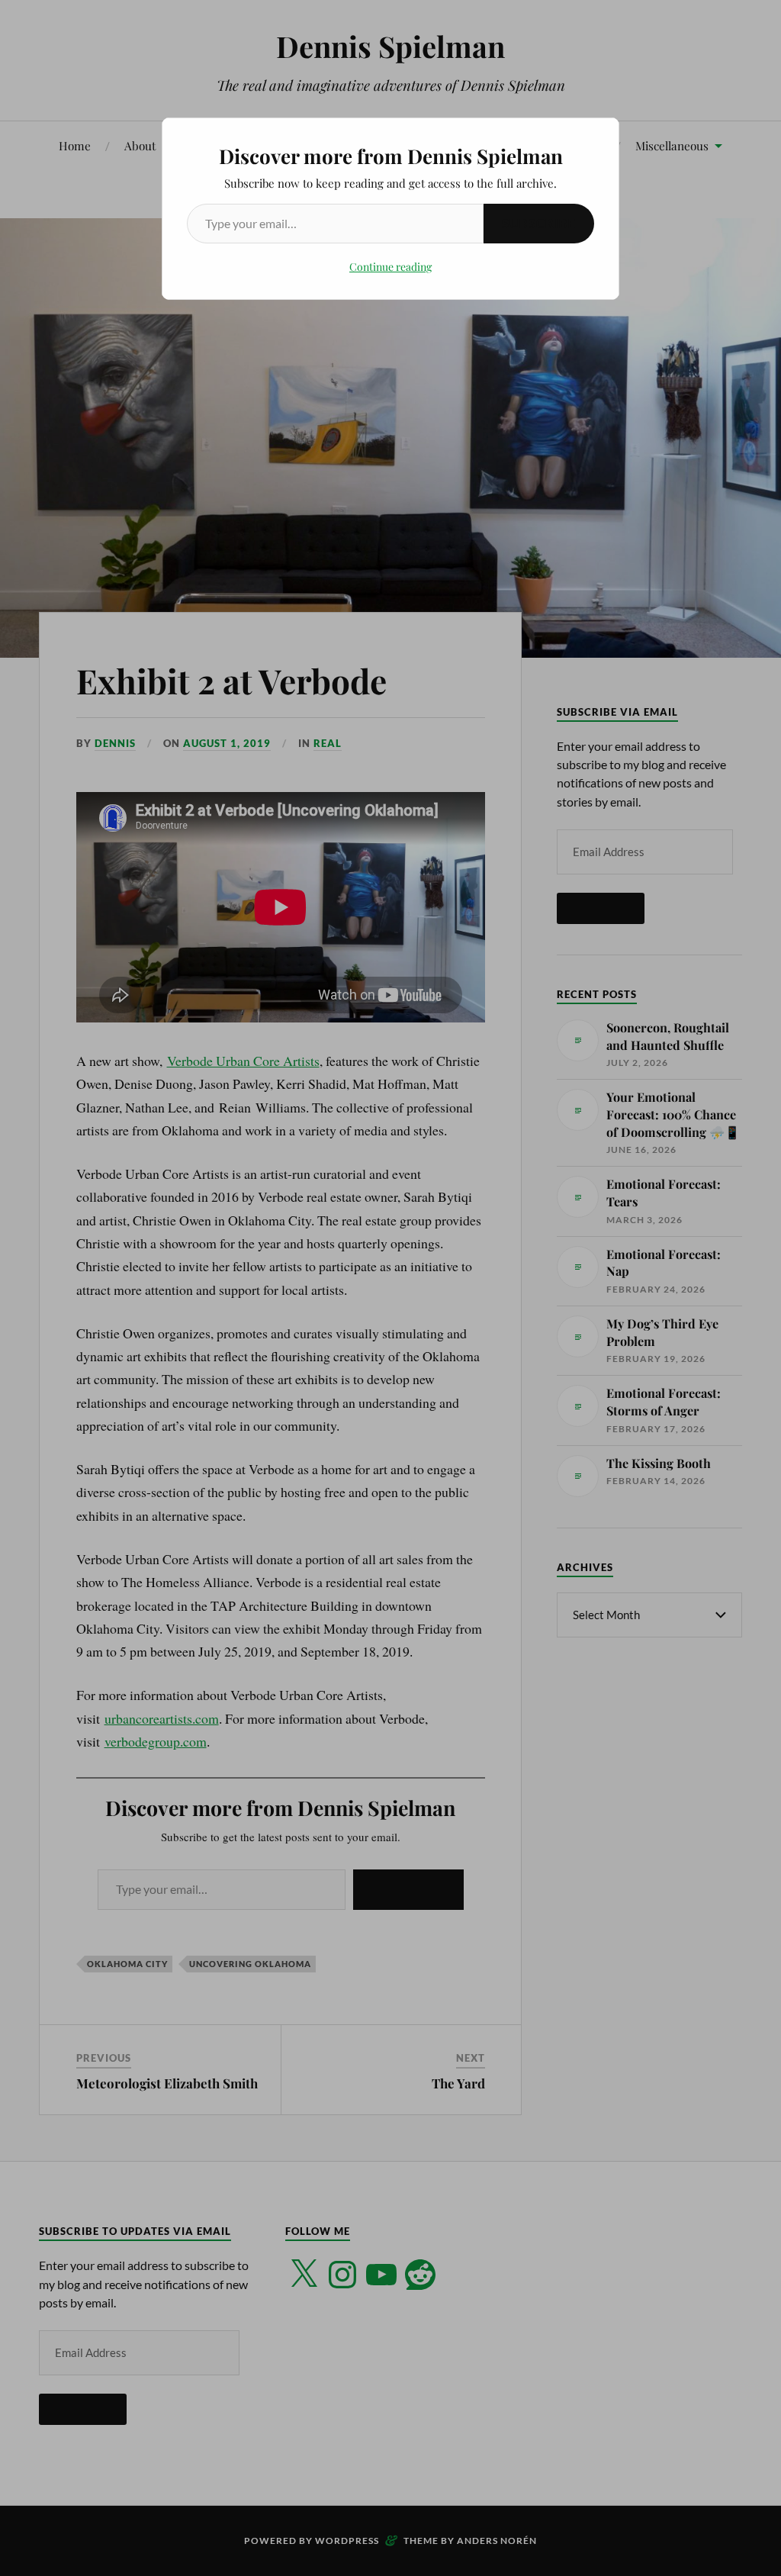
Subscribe (539, 223)
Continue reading (390, 267)
